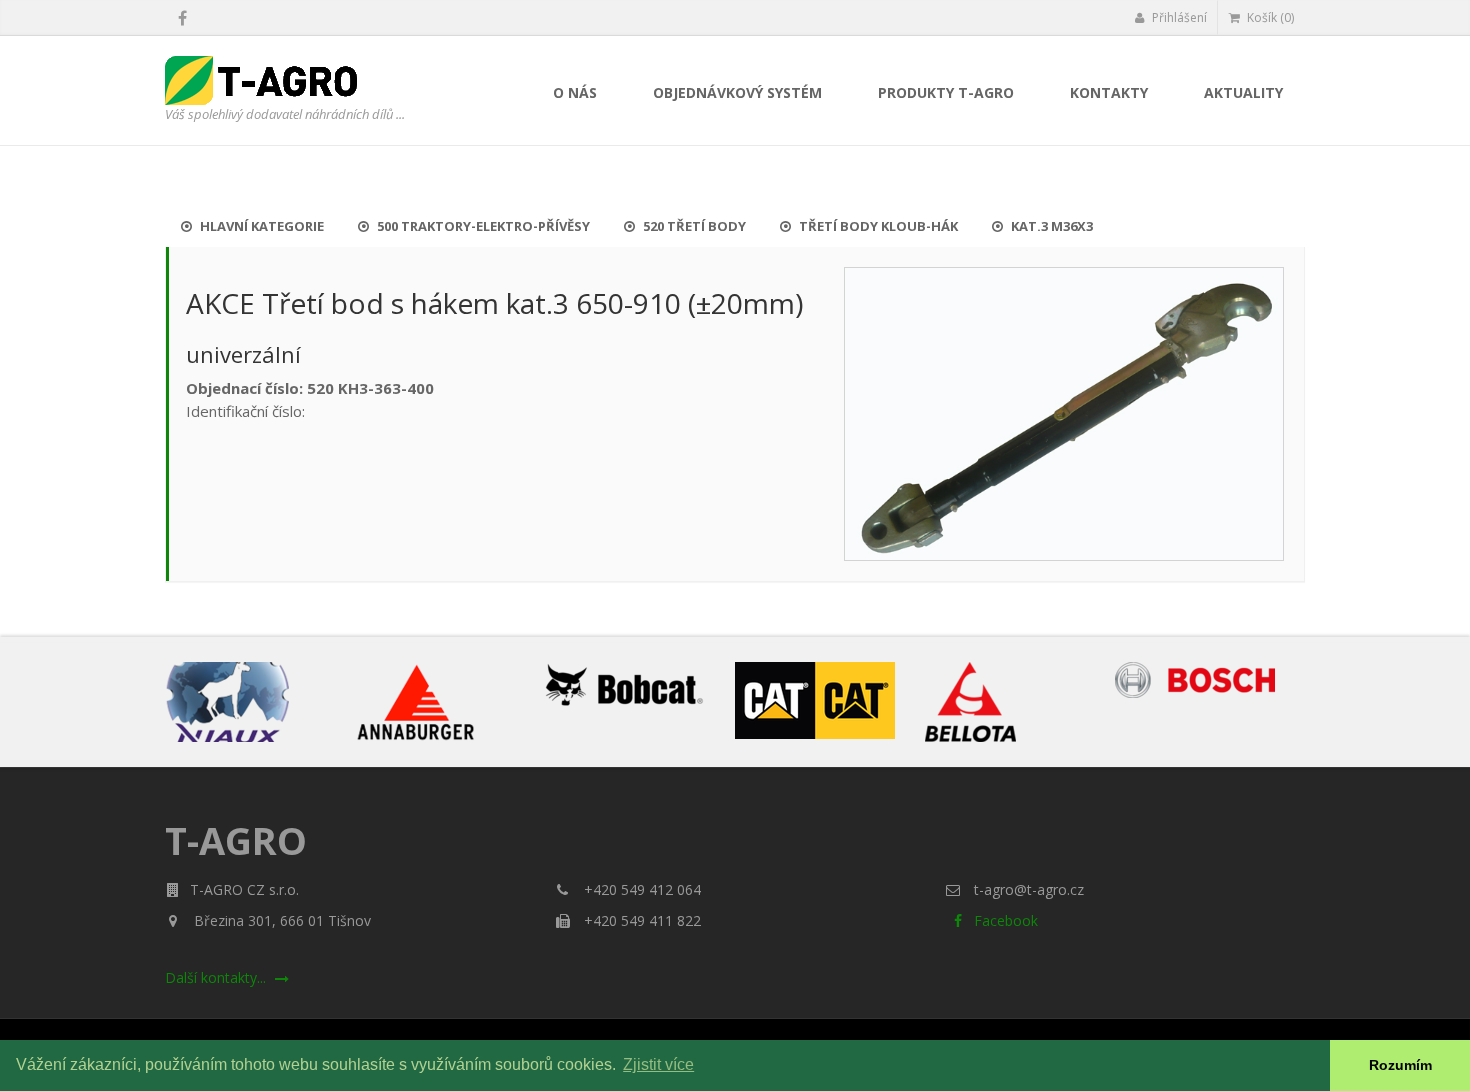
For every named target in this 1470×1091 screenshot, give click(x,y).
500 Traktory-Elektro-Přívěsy (482, 226)
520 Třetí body (693, 226)
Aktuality (1243, 92)
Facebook (1004, 920)
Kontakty (1109, 92)
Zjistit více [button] (658, 1064)
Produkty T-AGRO (946, 92)
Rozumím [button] (1400, 1065)
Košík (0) (1269, 17)
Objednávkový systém (737, 92)
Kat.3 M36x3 (1050, 226)
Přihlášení (1178, 17)
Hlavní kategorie (260, 226)
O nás (575, 92)
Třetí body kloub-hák (877, 226)
